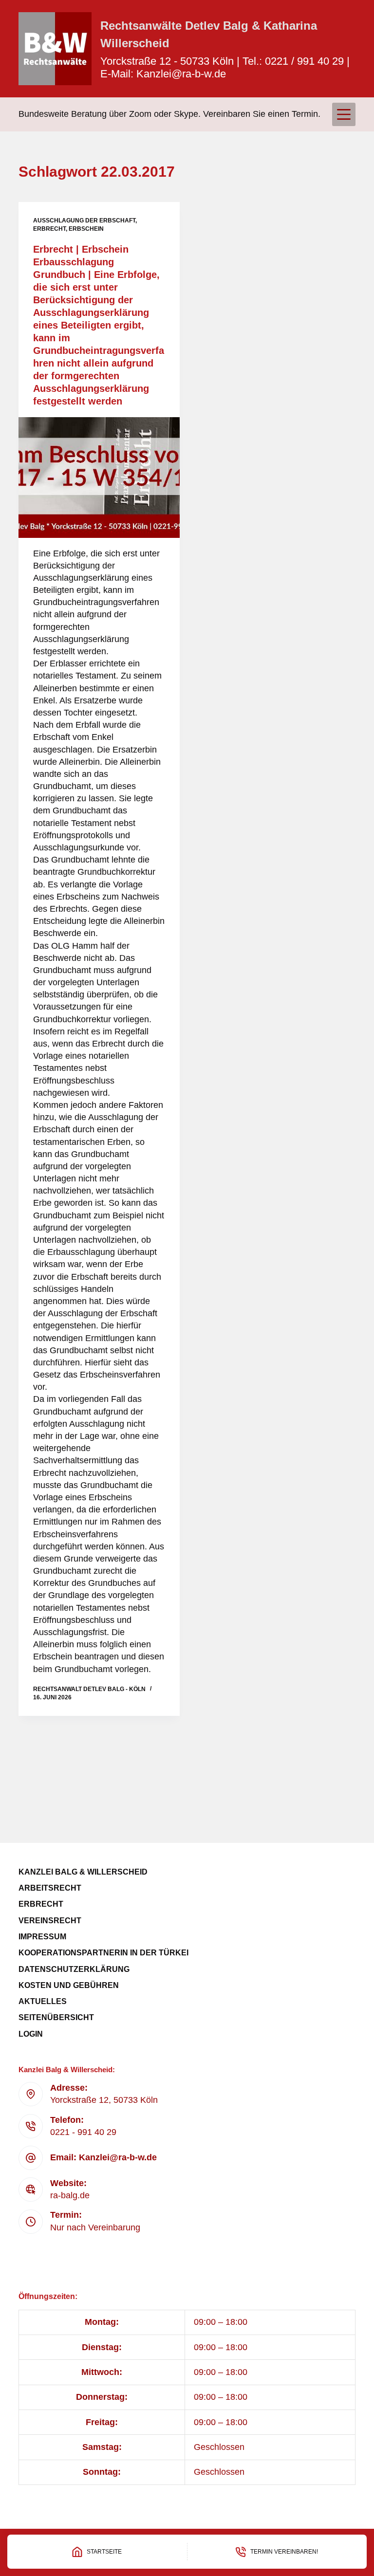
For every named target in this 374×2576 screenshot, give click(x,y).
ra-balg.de (70, 2195)
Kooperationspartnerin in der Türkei (103, 1953)
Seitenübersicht (56, 2017)
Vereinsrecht (50, 1921)
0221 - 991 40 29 (83, 2132)
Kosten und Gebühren (69, 1985)
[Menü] (344, 114)
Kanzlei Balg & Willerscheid (83, 1872)
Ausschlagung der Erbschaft (84, 221)
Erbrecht (49, 229)
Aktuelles (43, 2001)
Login (31, 2034)
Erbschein (86, 229)
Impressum (42, 1937)
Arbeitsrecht (50, 1888)
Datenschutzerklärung (74, 1969)
